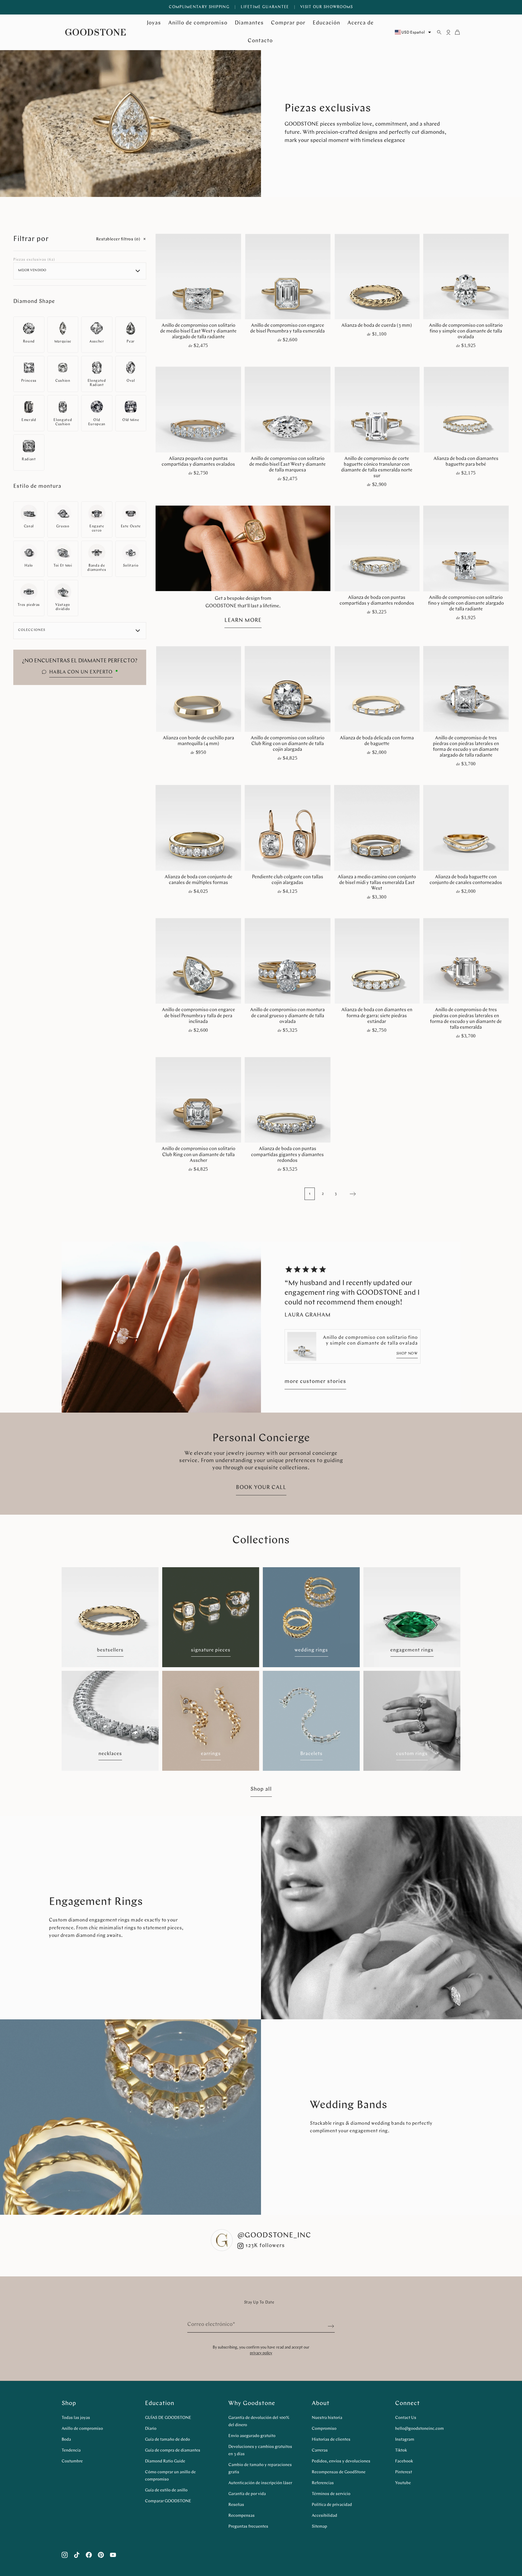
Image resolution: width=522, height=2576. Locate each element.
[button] (320, 1322)
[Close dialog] (372, 1214)
